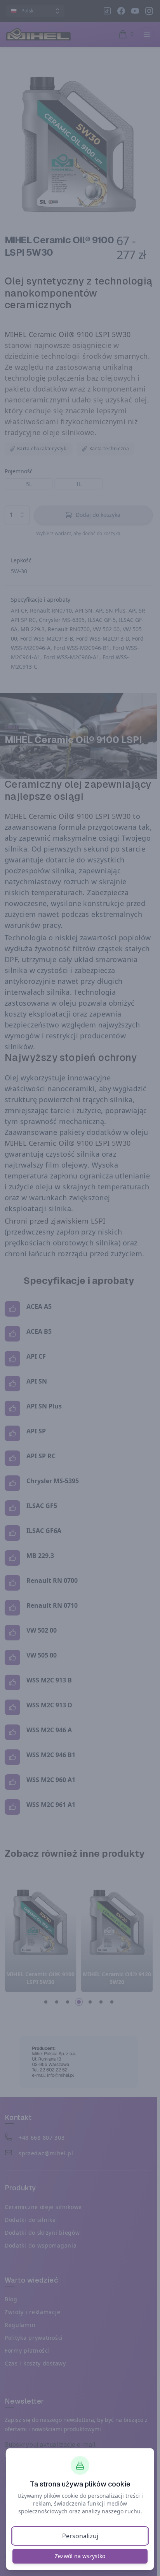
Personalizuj (80, 2536)
